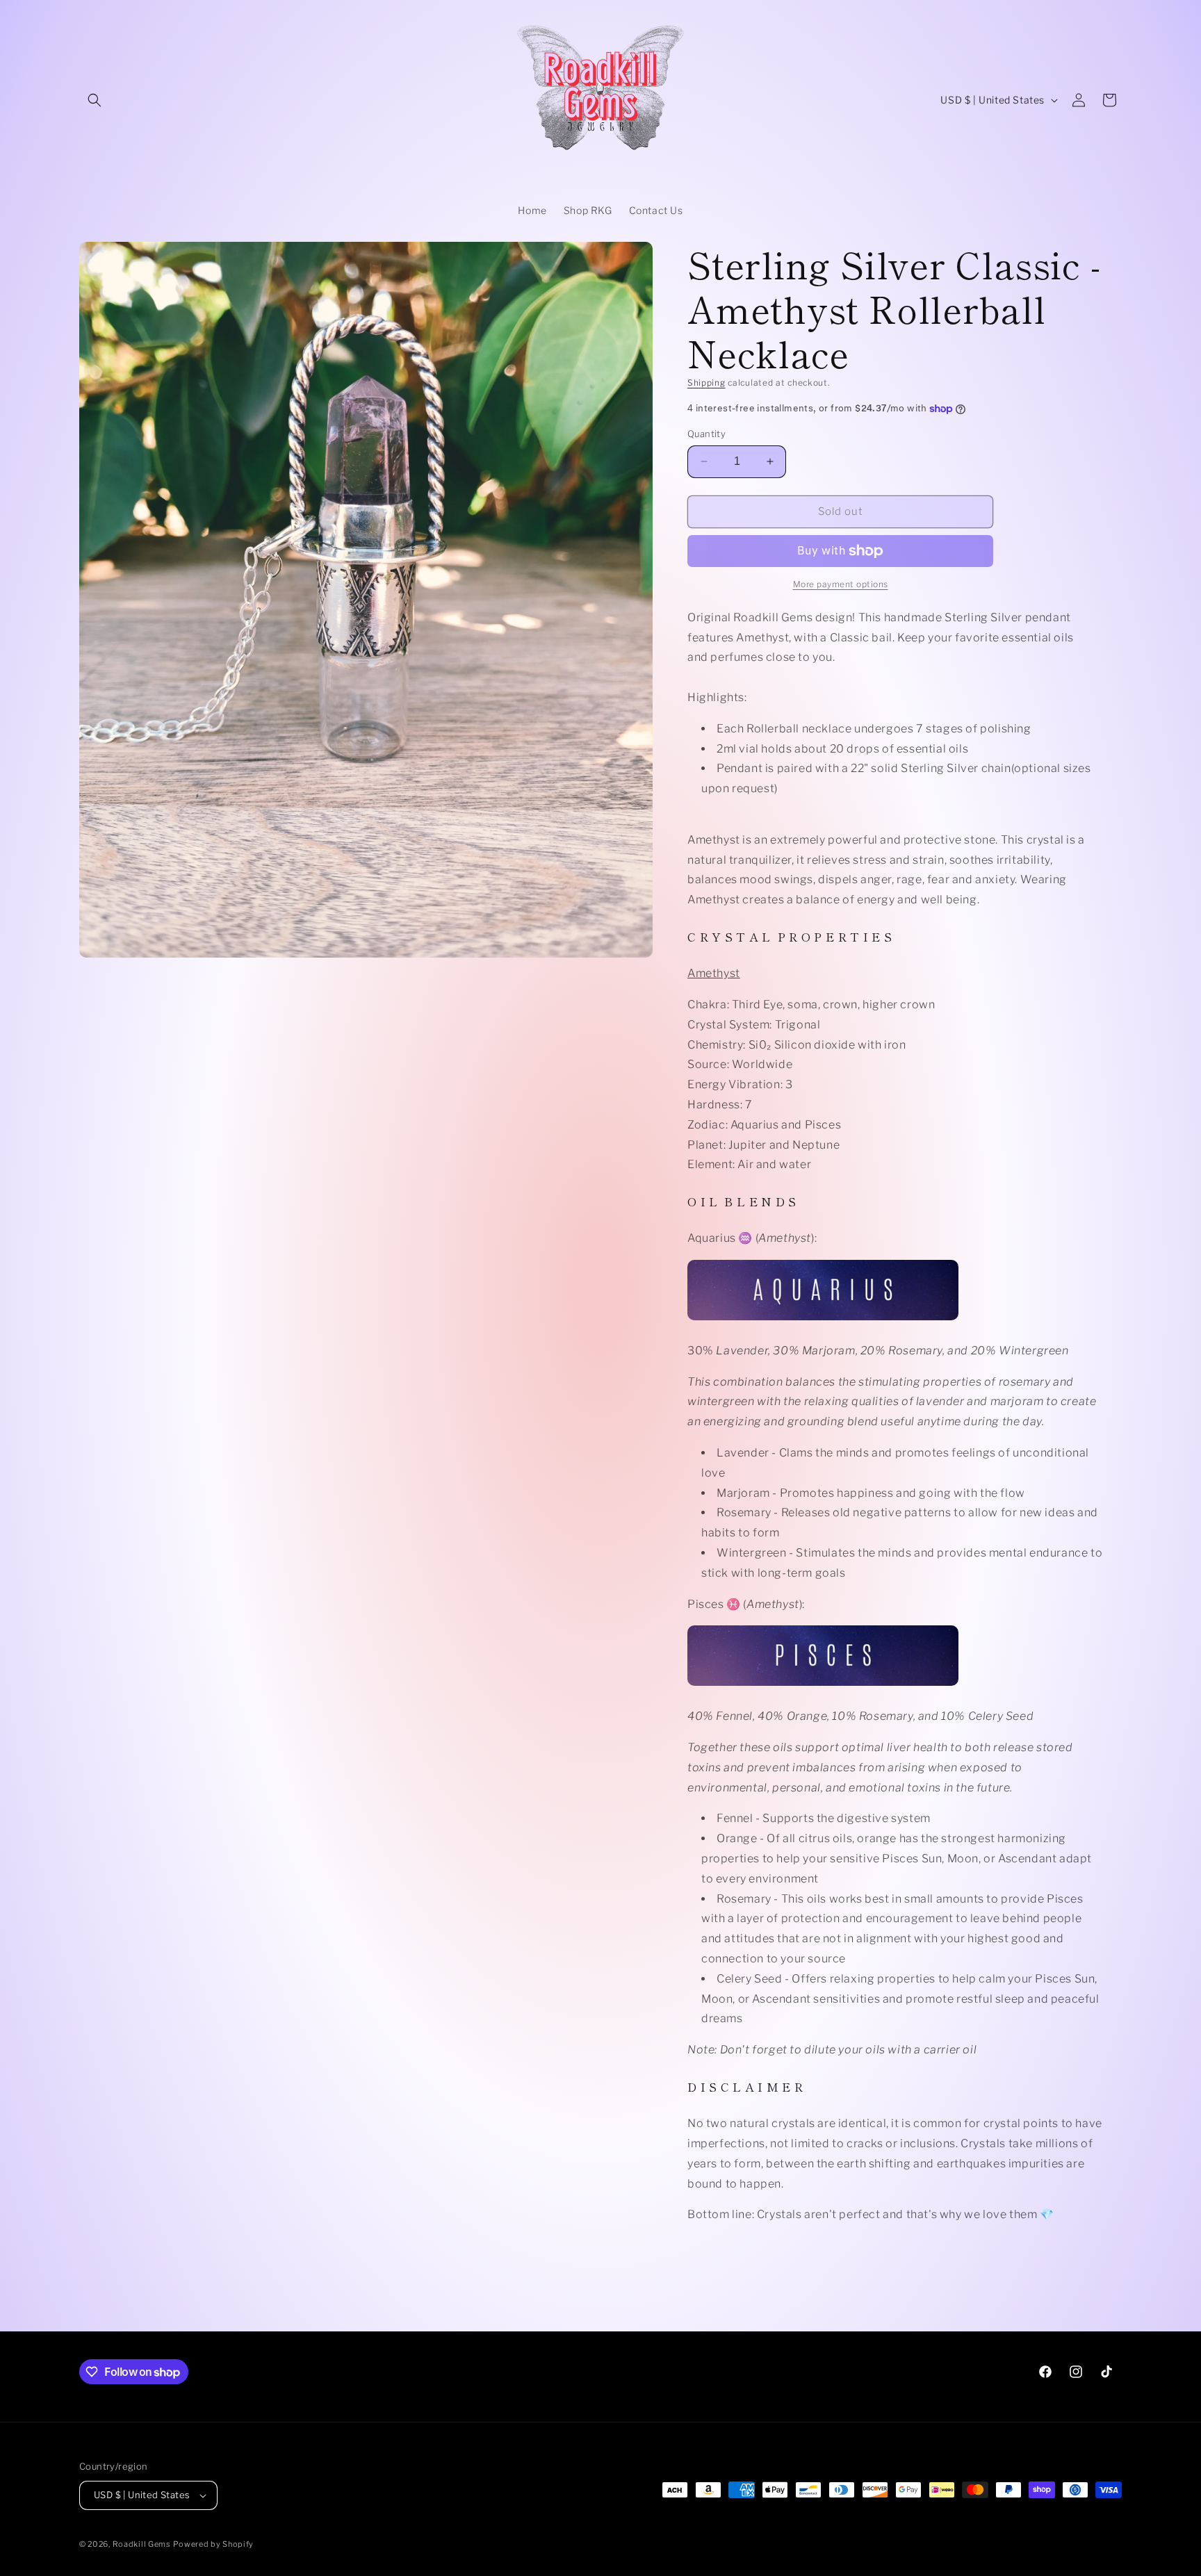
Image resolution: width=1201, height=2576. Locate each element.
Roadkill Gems (142, 2544)
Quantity (706, 434)
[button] (95, 100)
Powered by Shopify (213, 2544)
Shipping (706, 383)
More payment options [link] (841, 584)
